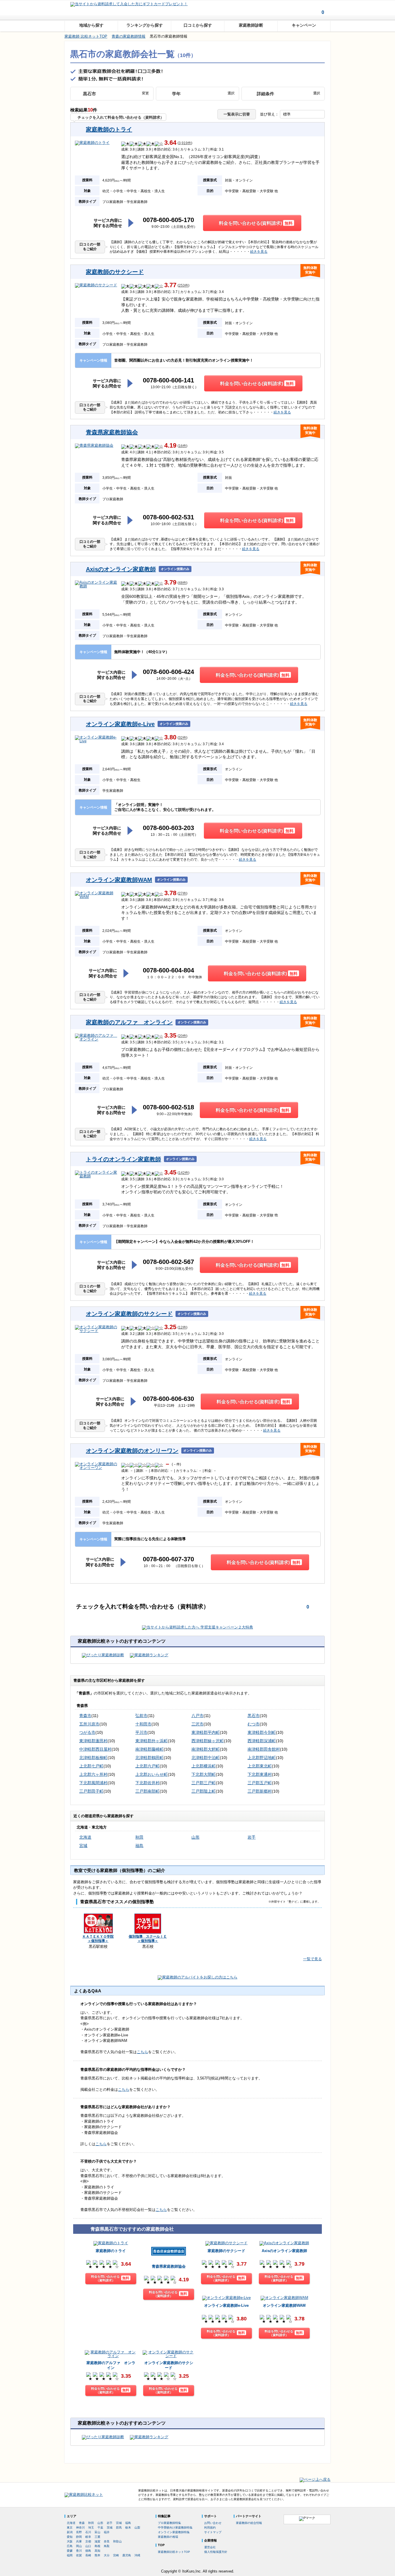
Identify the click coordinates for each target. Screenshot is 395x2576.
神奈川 (80, 2528)
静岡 (79, 2537)
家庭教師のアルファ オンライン (129, 1022)
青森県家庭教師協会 (112, 432)
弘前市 (141, 1716)
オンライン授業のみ (175, 569)
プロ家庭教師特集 (169, 2523)
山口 (88, 2546)
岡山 (79, 2546)
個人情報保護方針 (216, 2552)
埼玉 (91, 2528)
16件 (182, 446)
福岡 (70, 2555)
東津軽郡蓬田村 (93, 1741)
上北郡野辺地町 (262, 1758)
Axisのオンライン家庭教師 (121, 569)
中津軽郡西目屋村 (95, 1749)
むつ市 (254, 1724)
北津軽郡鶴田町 (149, 1758)
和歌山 (117, 2541)
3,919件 (185, 143)
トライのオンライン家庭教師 (123, 1159)
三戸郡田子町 (91, 1791)
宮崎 (116, 2555)
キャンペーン (304, 25)
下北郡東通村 (260, 1774)
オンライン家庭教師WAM (119, 880)
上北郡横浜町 (204, 1766)
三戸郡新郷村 (260, 1791)
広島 (70, 2546)
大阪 (70, 2541)
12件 (182, 1328)
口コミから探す (198, 25)
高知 (97, 2551)
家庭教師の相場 (168, 2537)
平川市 (141, 1732)
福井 (107, 2532)
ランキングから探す (145, 25)
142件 (183, 1173)
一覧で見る (312, 1959)
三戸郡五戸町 (260, 1783)
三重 (97, 2537)
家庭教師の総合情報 (249, 2523)
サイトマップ (213, 2532)
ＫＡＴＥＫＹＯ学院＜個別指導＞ (98, 1939)
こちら (142, 2052)
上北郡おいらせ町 (152, 1774)
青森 (82, 2523)
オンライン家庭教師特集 (174, 2532)
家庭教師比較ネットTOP (174, 2552)
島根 (97, 2546)
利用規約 (210, 2528)
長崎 (88, 2555)
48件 (182, 583)
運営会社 (210, 2547)
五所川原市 (89, 1724)
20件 (182, 1036)
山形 (195, 1837)
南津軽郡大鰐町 (206, 1749)
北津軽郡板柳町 (93, 1758)
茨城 (110, 2528)
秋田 (139, 1837)
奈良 (107, 2541)
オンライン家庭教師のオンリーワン (132, 1451)
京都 (88, 2541)
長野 (79, 2532)
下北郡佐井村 (147, 1783)
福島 (139, 1846)
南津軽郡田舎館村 (264, 1749)
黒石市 (254, 1716)
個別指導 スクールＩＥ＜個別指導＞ (148, 1939)
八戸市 (197, 1716)
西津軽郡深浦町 (262, 1741)
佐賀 (79, 2555)
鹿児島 (127, 2555)
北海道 (85, 1837)
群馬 (119, 2528)
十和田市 (143, 1724)
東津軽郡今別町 (262, 1732)
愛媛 (70, 2551)
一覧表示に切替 (237, 114)
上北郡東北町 (260, 1766)
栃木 (128, 2528)
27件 (182, 894)
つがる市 (87, 1732)
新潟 (70, 2532)
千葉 (100, 2528)
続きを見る (259, 252)
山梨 (137, 2528)
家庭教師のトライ (109, 129)
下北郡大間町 (204, 1774)
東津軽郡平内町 (206, 1732)
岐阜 (88, 2537)
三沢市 (197, 1724)
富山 (97, 2532)
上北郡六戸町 (147, 1766)
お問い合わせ (213, 2523)
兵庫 (79, 2541)
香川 (79, 2551)
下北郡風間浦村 (93, 1783)
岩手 (252, 1837)
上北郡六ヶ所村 (93, 1774)
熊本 (97, 2555)
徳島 (88, 2551)
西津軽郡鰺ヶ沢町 (208, 1741)
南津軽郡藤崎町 (149, 1749)
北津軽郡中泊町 (206, 1758)
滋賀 (97, 2541)
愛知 (70, 2537)
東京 (70, 2528)
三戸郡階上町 (204, 1791)
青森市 (85, 1716)
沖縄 (137, 2555)
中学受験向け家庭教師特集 (175, 2528)
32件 (182, 738)
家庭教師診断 (251, 25)
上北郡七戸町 (91, 1766)
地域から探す (91, 25)
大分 (107, 2555)
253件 (183, 286)
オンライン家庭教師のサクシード (129, 1314)
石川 (88, 2532)
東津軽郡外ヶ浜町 (152, 1741)
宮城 (83, 1846)
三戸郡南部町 (147, 1791)
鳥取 (107, 2546)
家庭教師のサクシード (115, 272)
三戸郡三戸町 (204, 1783)
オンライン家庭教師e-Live (120, 724)
